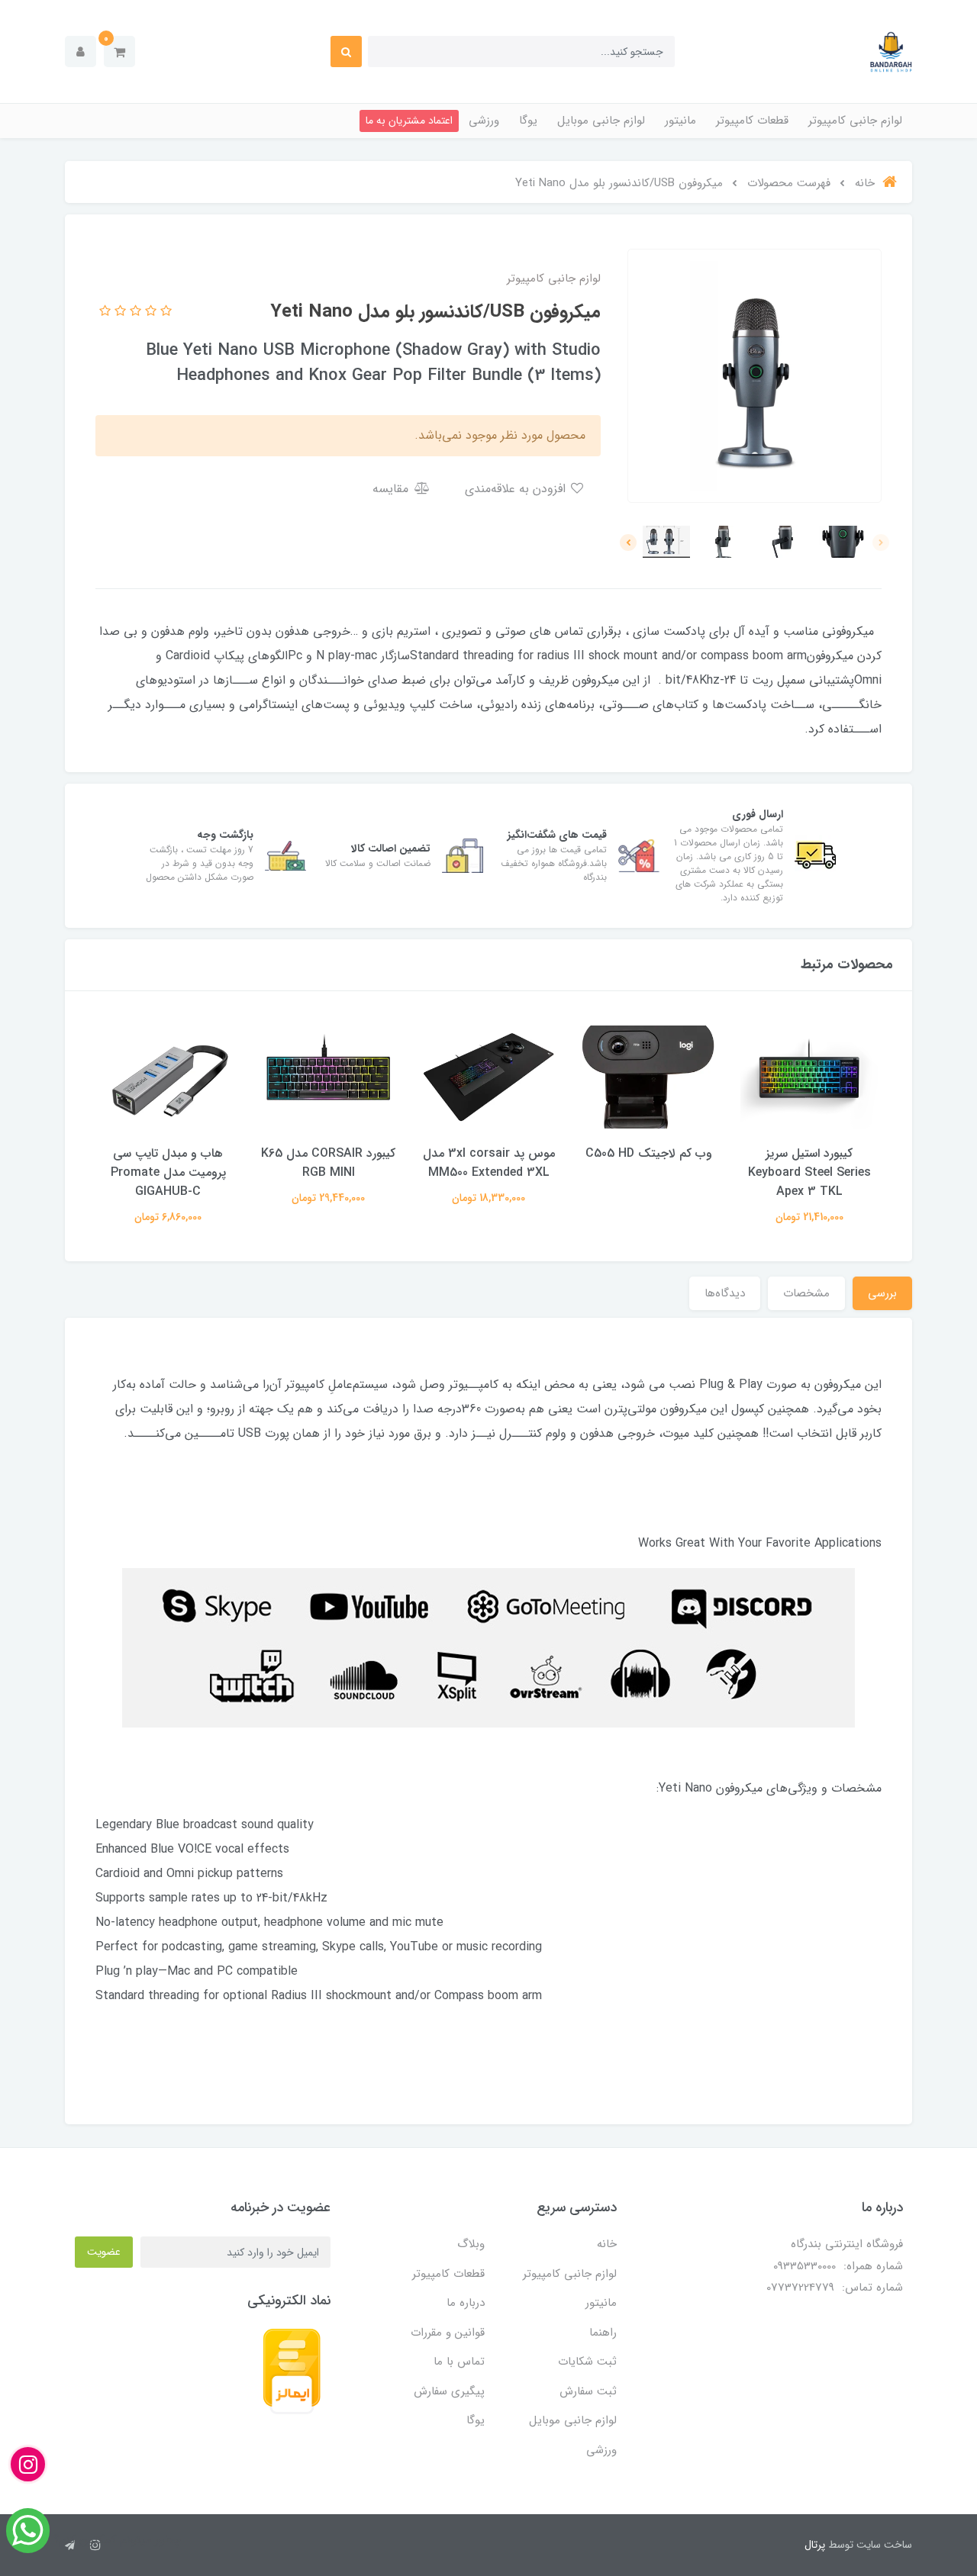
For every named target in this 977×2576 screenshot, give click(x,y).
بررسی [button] (882, 1293)
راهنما (603, 2333)
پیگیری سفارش (449, 2391)
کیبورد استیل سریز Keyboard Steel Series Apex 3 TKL (809, 1172)
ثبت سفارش (588, 2391)
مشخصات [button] (806, 1293)
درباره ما (466, 2303)
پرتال (815, 2545)
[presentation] (881, 543)
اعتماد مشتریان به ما (409, 121)
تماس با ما (459, 2362)
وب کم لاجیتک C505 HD (649, 1153)
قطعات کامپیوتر (752, 121)
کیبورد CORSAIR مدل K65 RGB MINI (328, 1163)
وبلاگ (471, 2244)
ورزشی (484, 121)
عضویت (104, 2252)
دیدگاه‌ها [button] (725, 1293)
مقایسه (392, 489)
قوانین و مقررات (448, 2333)
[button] (119, 52)
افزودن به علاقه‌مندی (517, 489)
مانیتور (680, 121)
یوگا (528, 121)
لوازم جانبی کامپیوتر (855, 121)
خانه (607, 2244)
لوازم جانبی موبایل (601, 121)
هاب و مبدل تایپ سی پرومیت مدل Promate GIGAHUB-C (168, 1172)
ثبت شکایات (587, 2362)
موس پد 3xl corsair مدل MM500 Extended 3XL (489, 1163)
